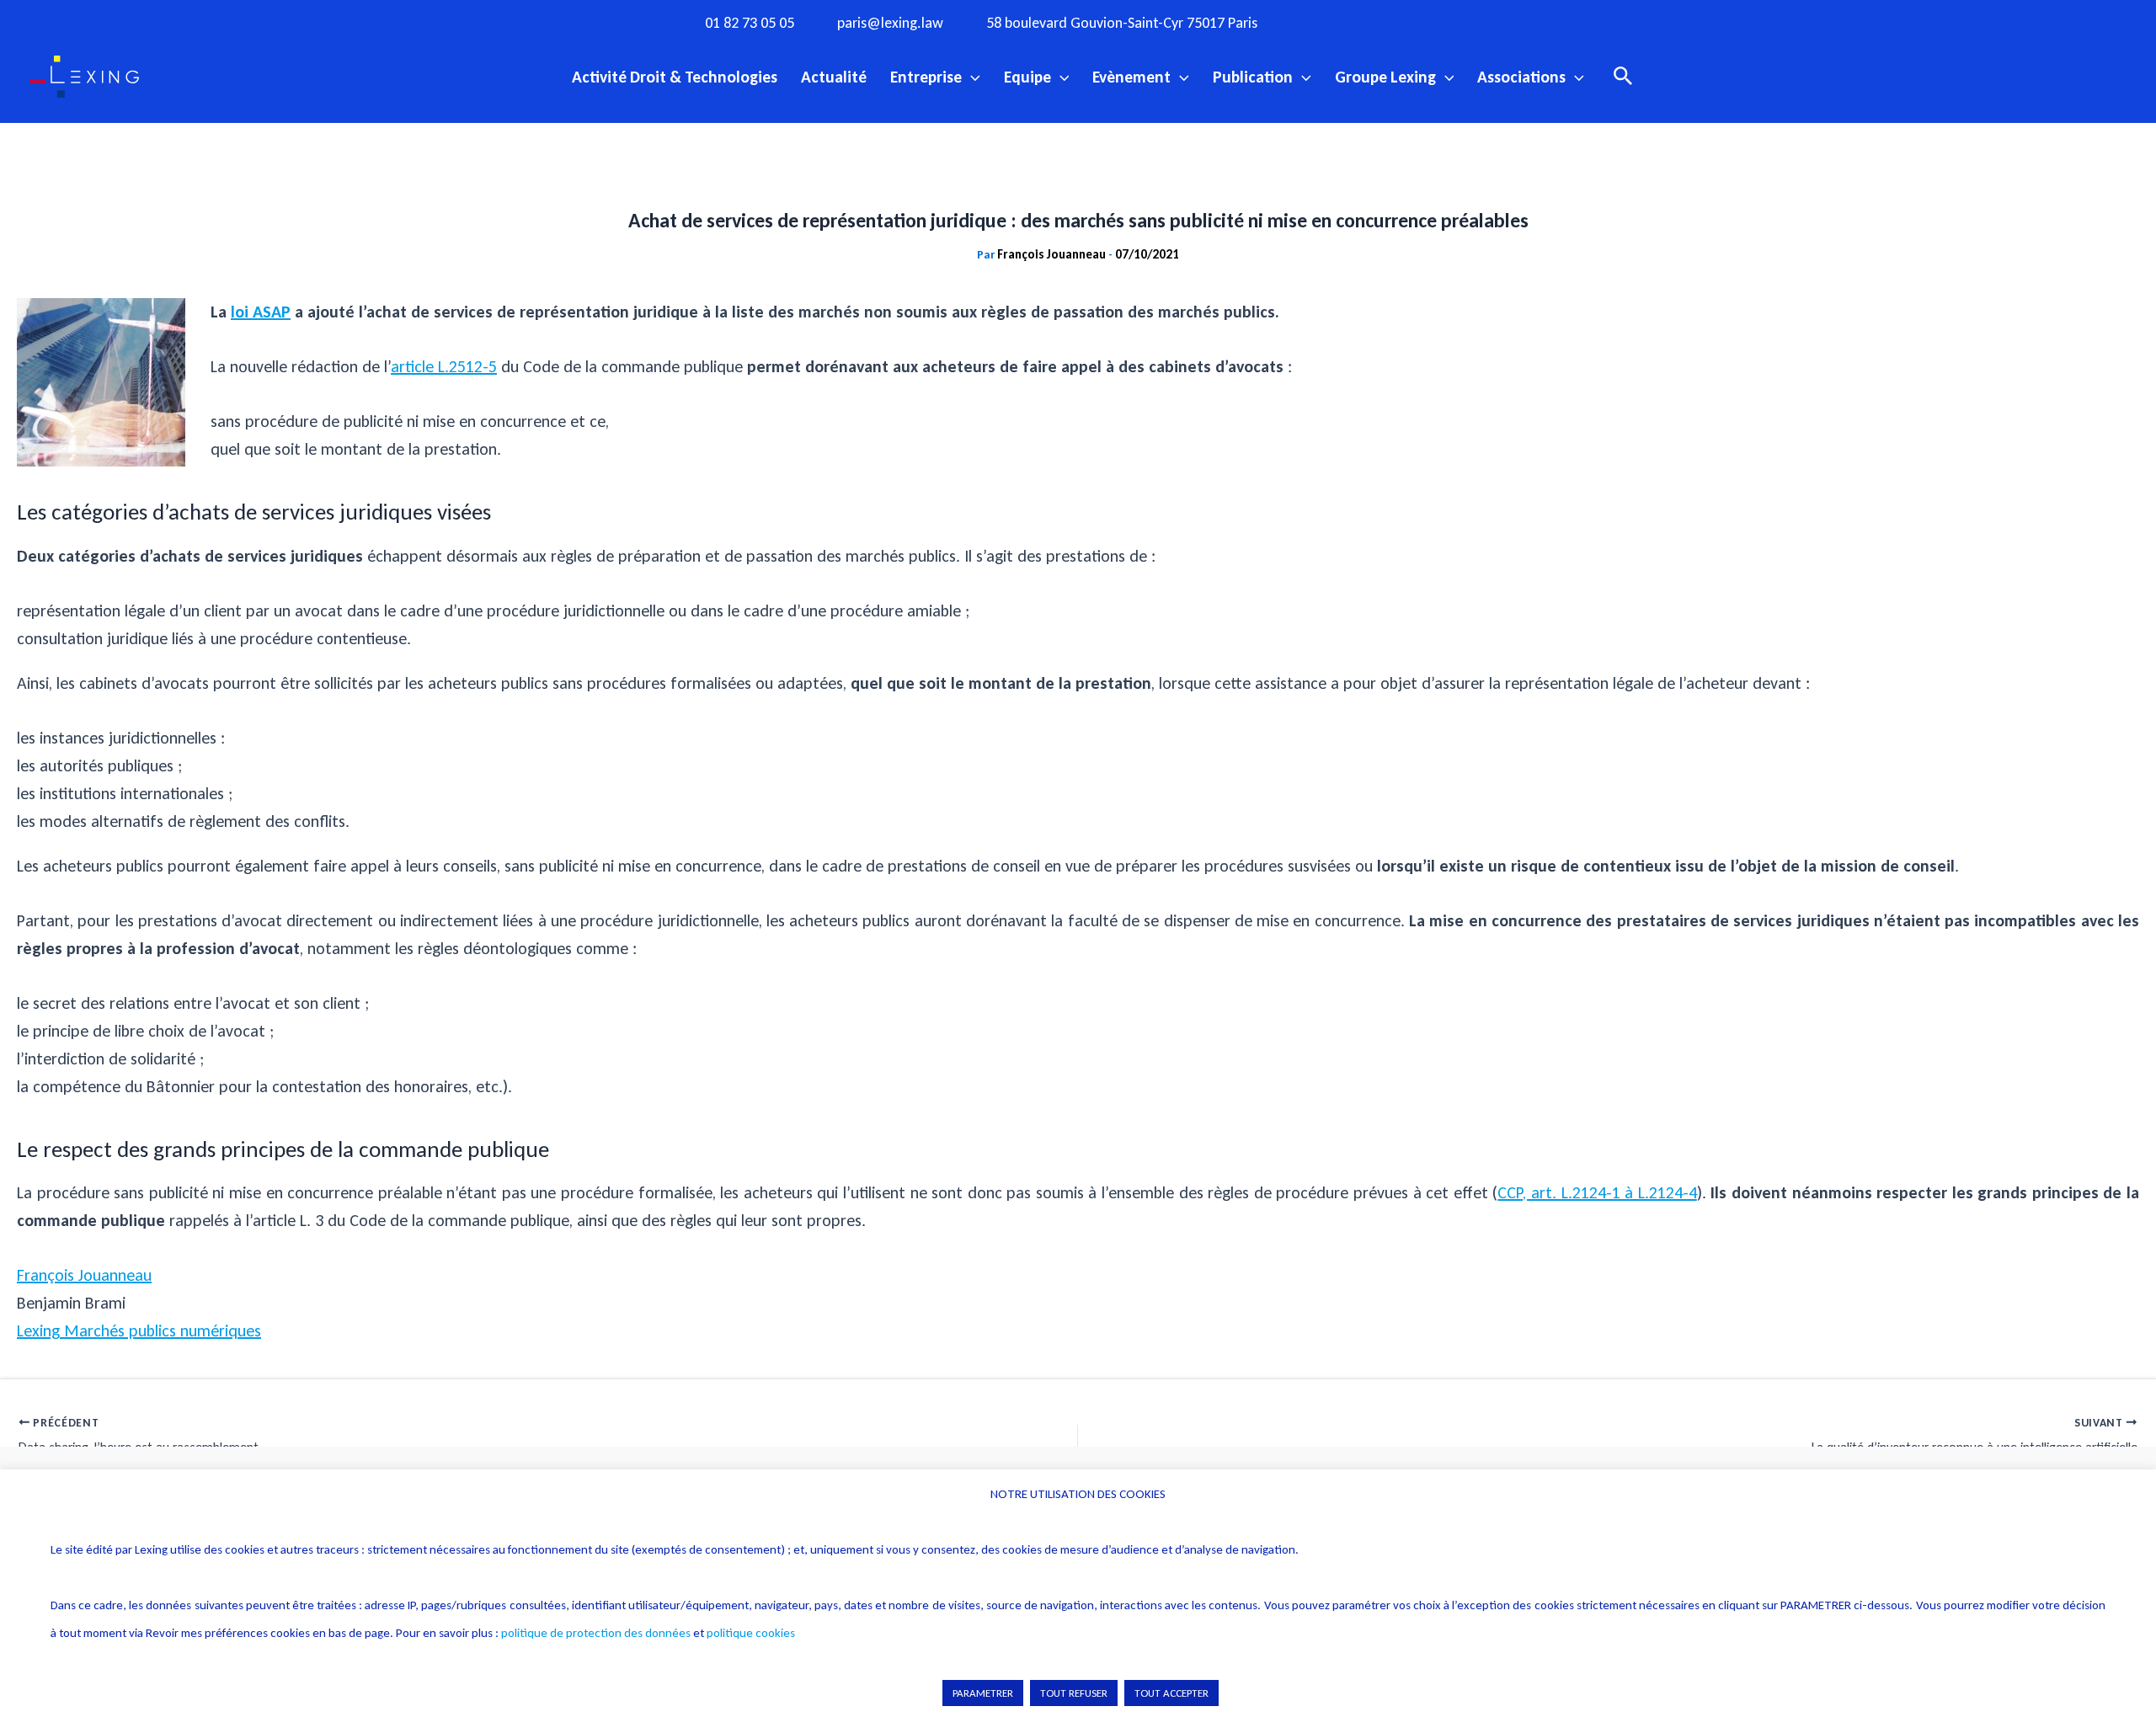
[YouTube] (1430, 22)
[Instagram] (1361, 22)
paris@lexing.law (890, 23)
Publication (1253, 77)
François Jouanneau (84, 1275)
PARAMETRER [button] (983, 1693)
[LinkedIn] (1465, 22)
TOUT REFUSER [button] (1074, 1693)
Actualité (834, 77)
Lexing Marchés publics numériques (139, 1330)
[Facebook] (1326, 22)
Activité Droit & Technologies (675, 77)
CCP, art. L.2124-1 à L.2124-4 (1597, 1192)
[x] (1396, 22)
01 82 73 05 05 (750, 23)
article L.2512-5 (444, 366)
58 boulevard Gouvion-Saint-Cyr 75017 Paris (1122, 23)
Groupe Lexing (1385, 77)
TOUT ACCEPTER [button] (1171, 1693)
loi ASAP (261, 312)
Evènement (1131, 77)
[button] (971, 77)
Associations (1521, 77)
